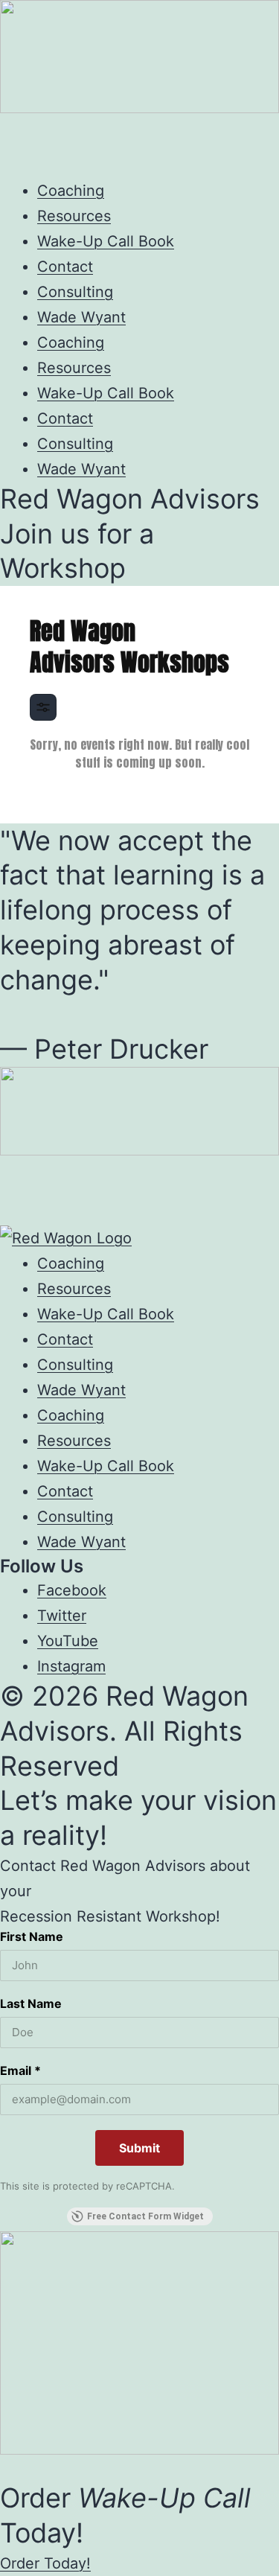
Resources (74, 216)
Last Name (31, 2003)
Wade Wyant (81, 317)
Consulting (75, 292)
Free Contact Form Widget (145, 2216)
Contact (65, 267)
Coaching (71, 191)
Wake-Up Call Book (106, 241)
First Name (32, 1936)
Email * (20, 2070)
